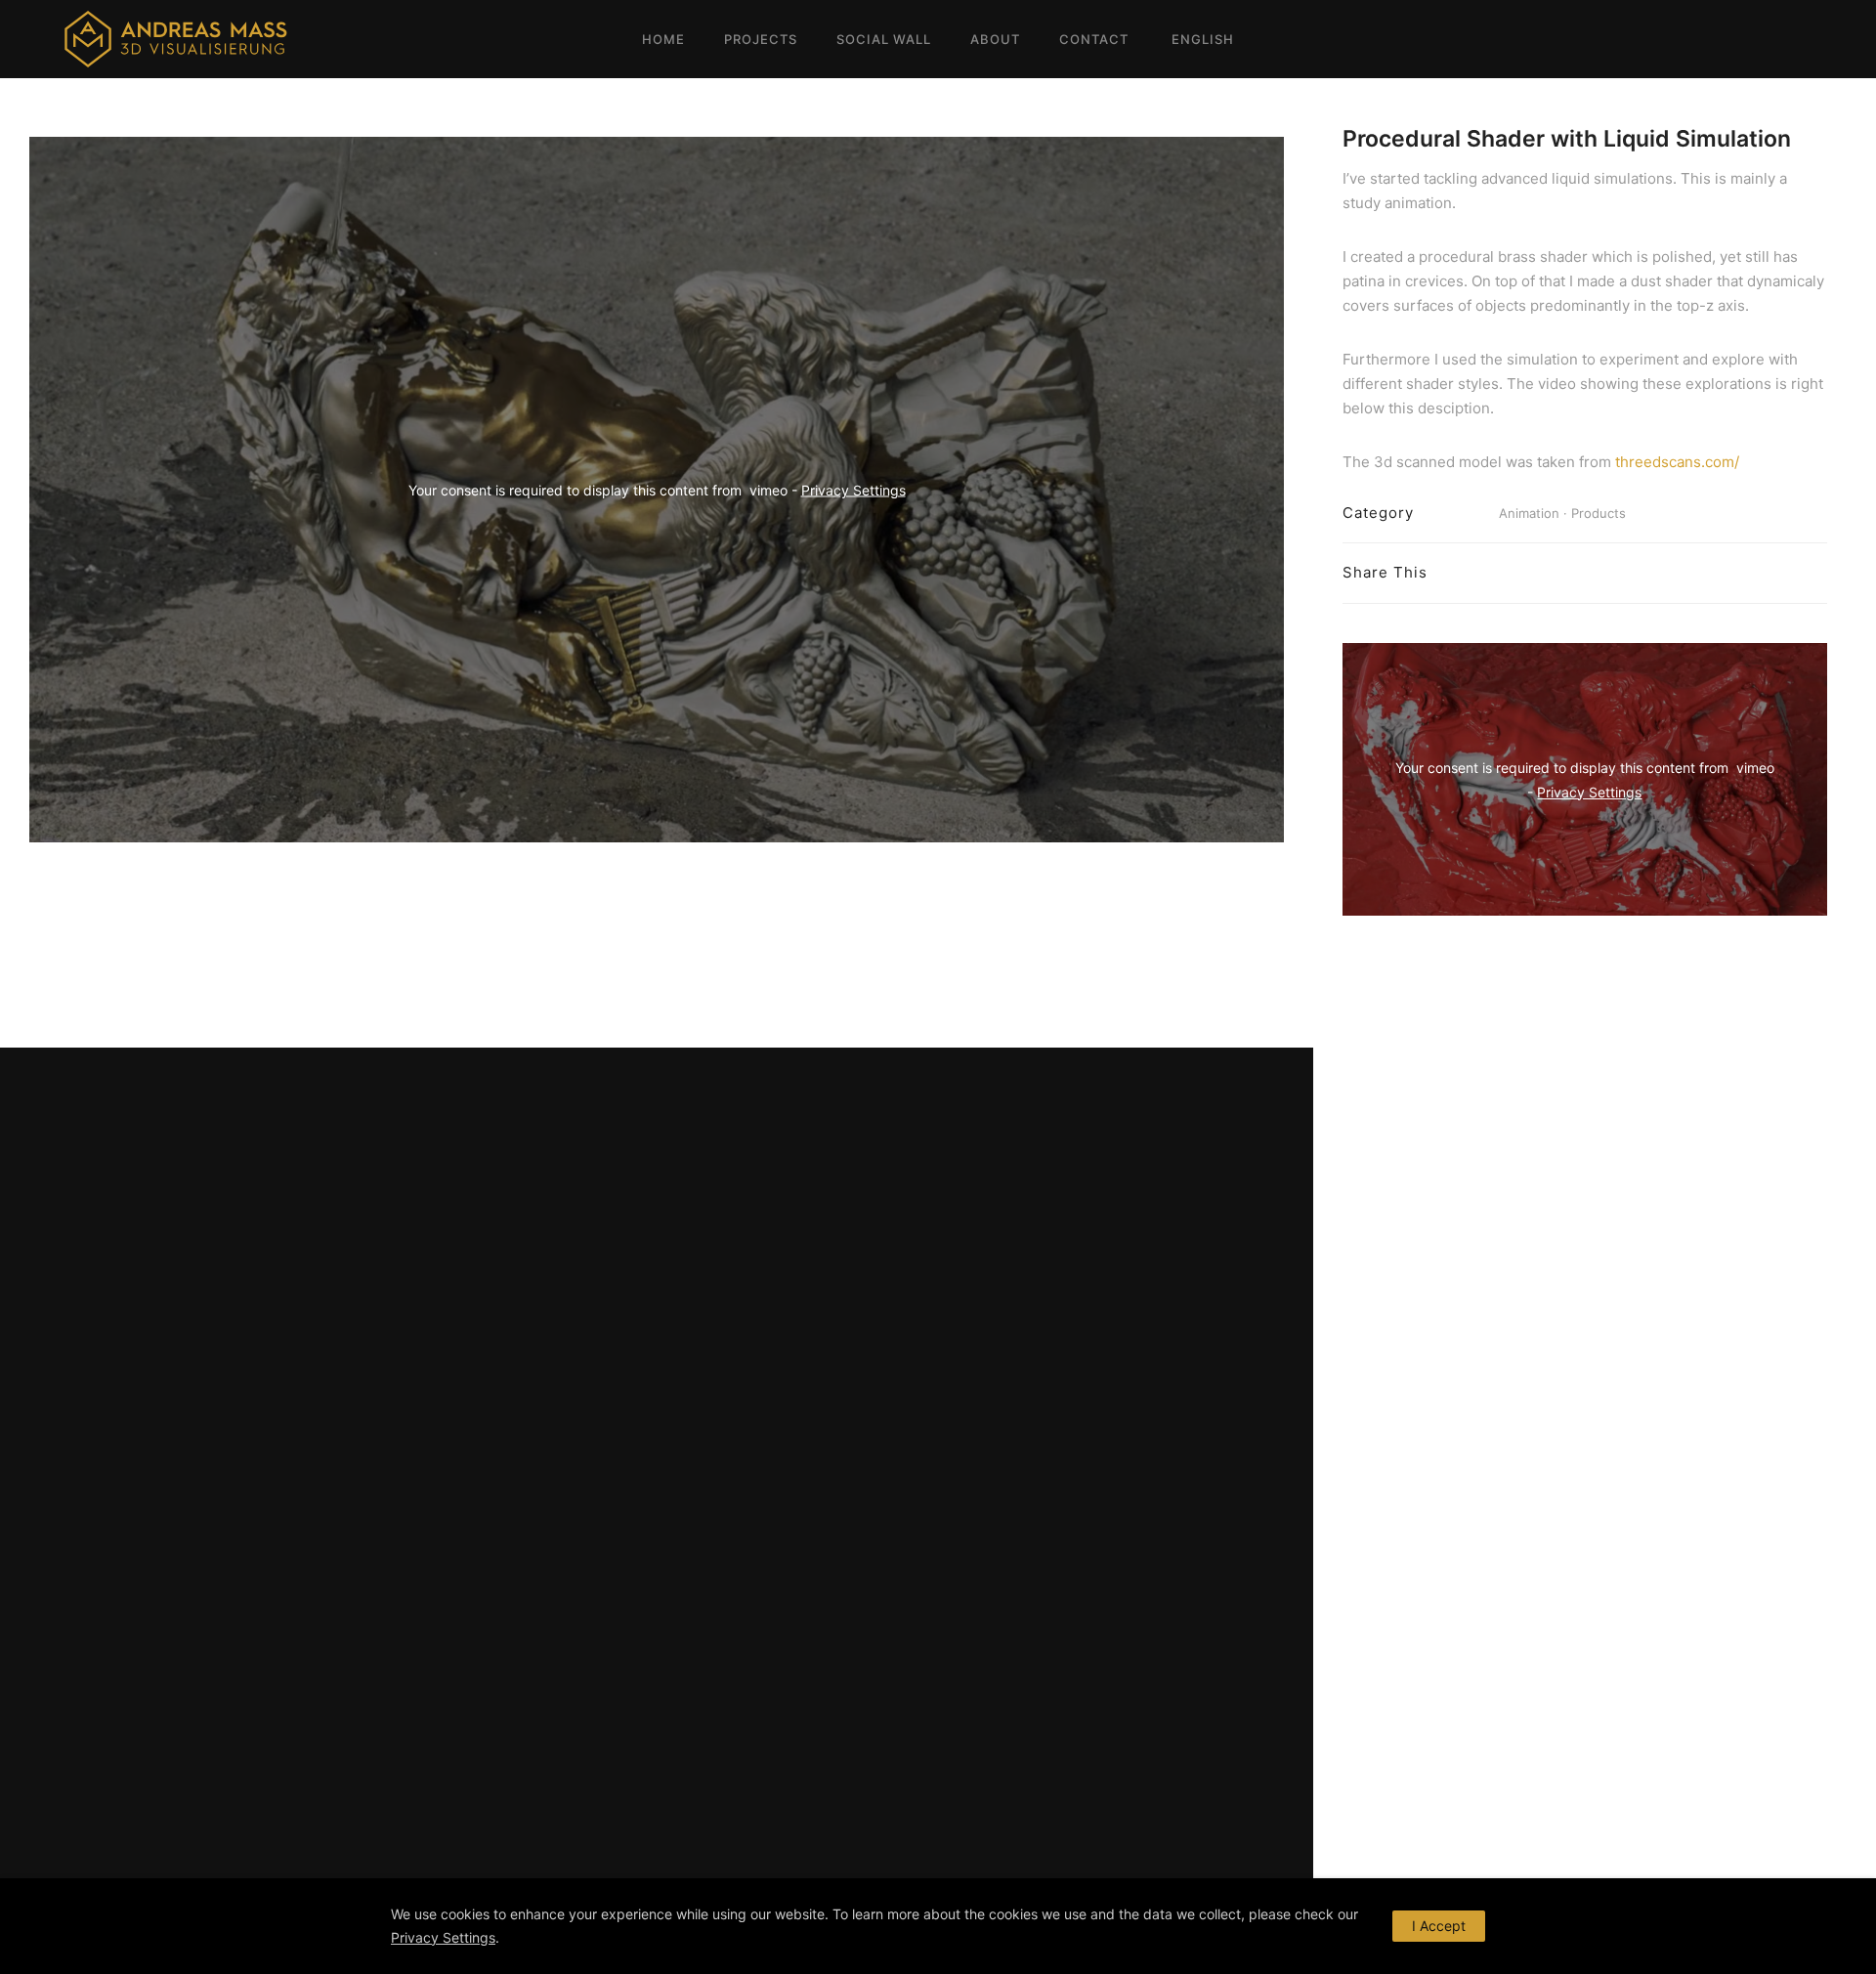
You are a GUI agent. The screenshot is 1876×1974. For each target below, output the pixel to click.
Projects (761, 39)
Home (663, 39)
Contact (1094, 39)
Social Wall (884, 39)
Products (1599, 513)
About (995, 39)
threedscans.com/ (1677, 462)
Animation (1529, 513)
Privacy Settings (853, 490)
